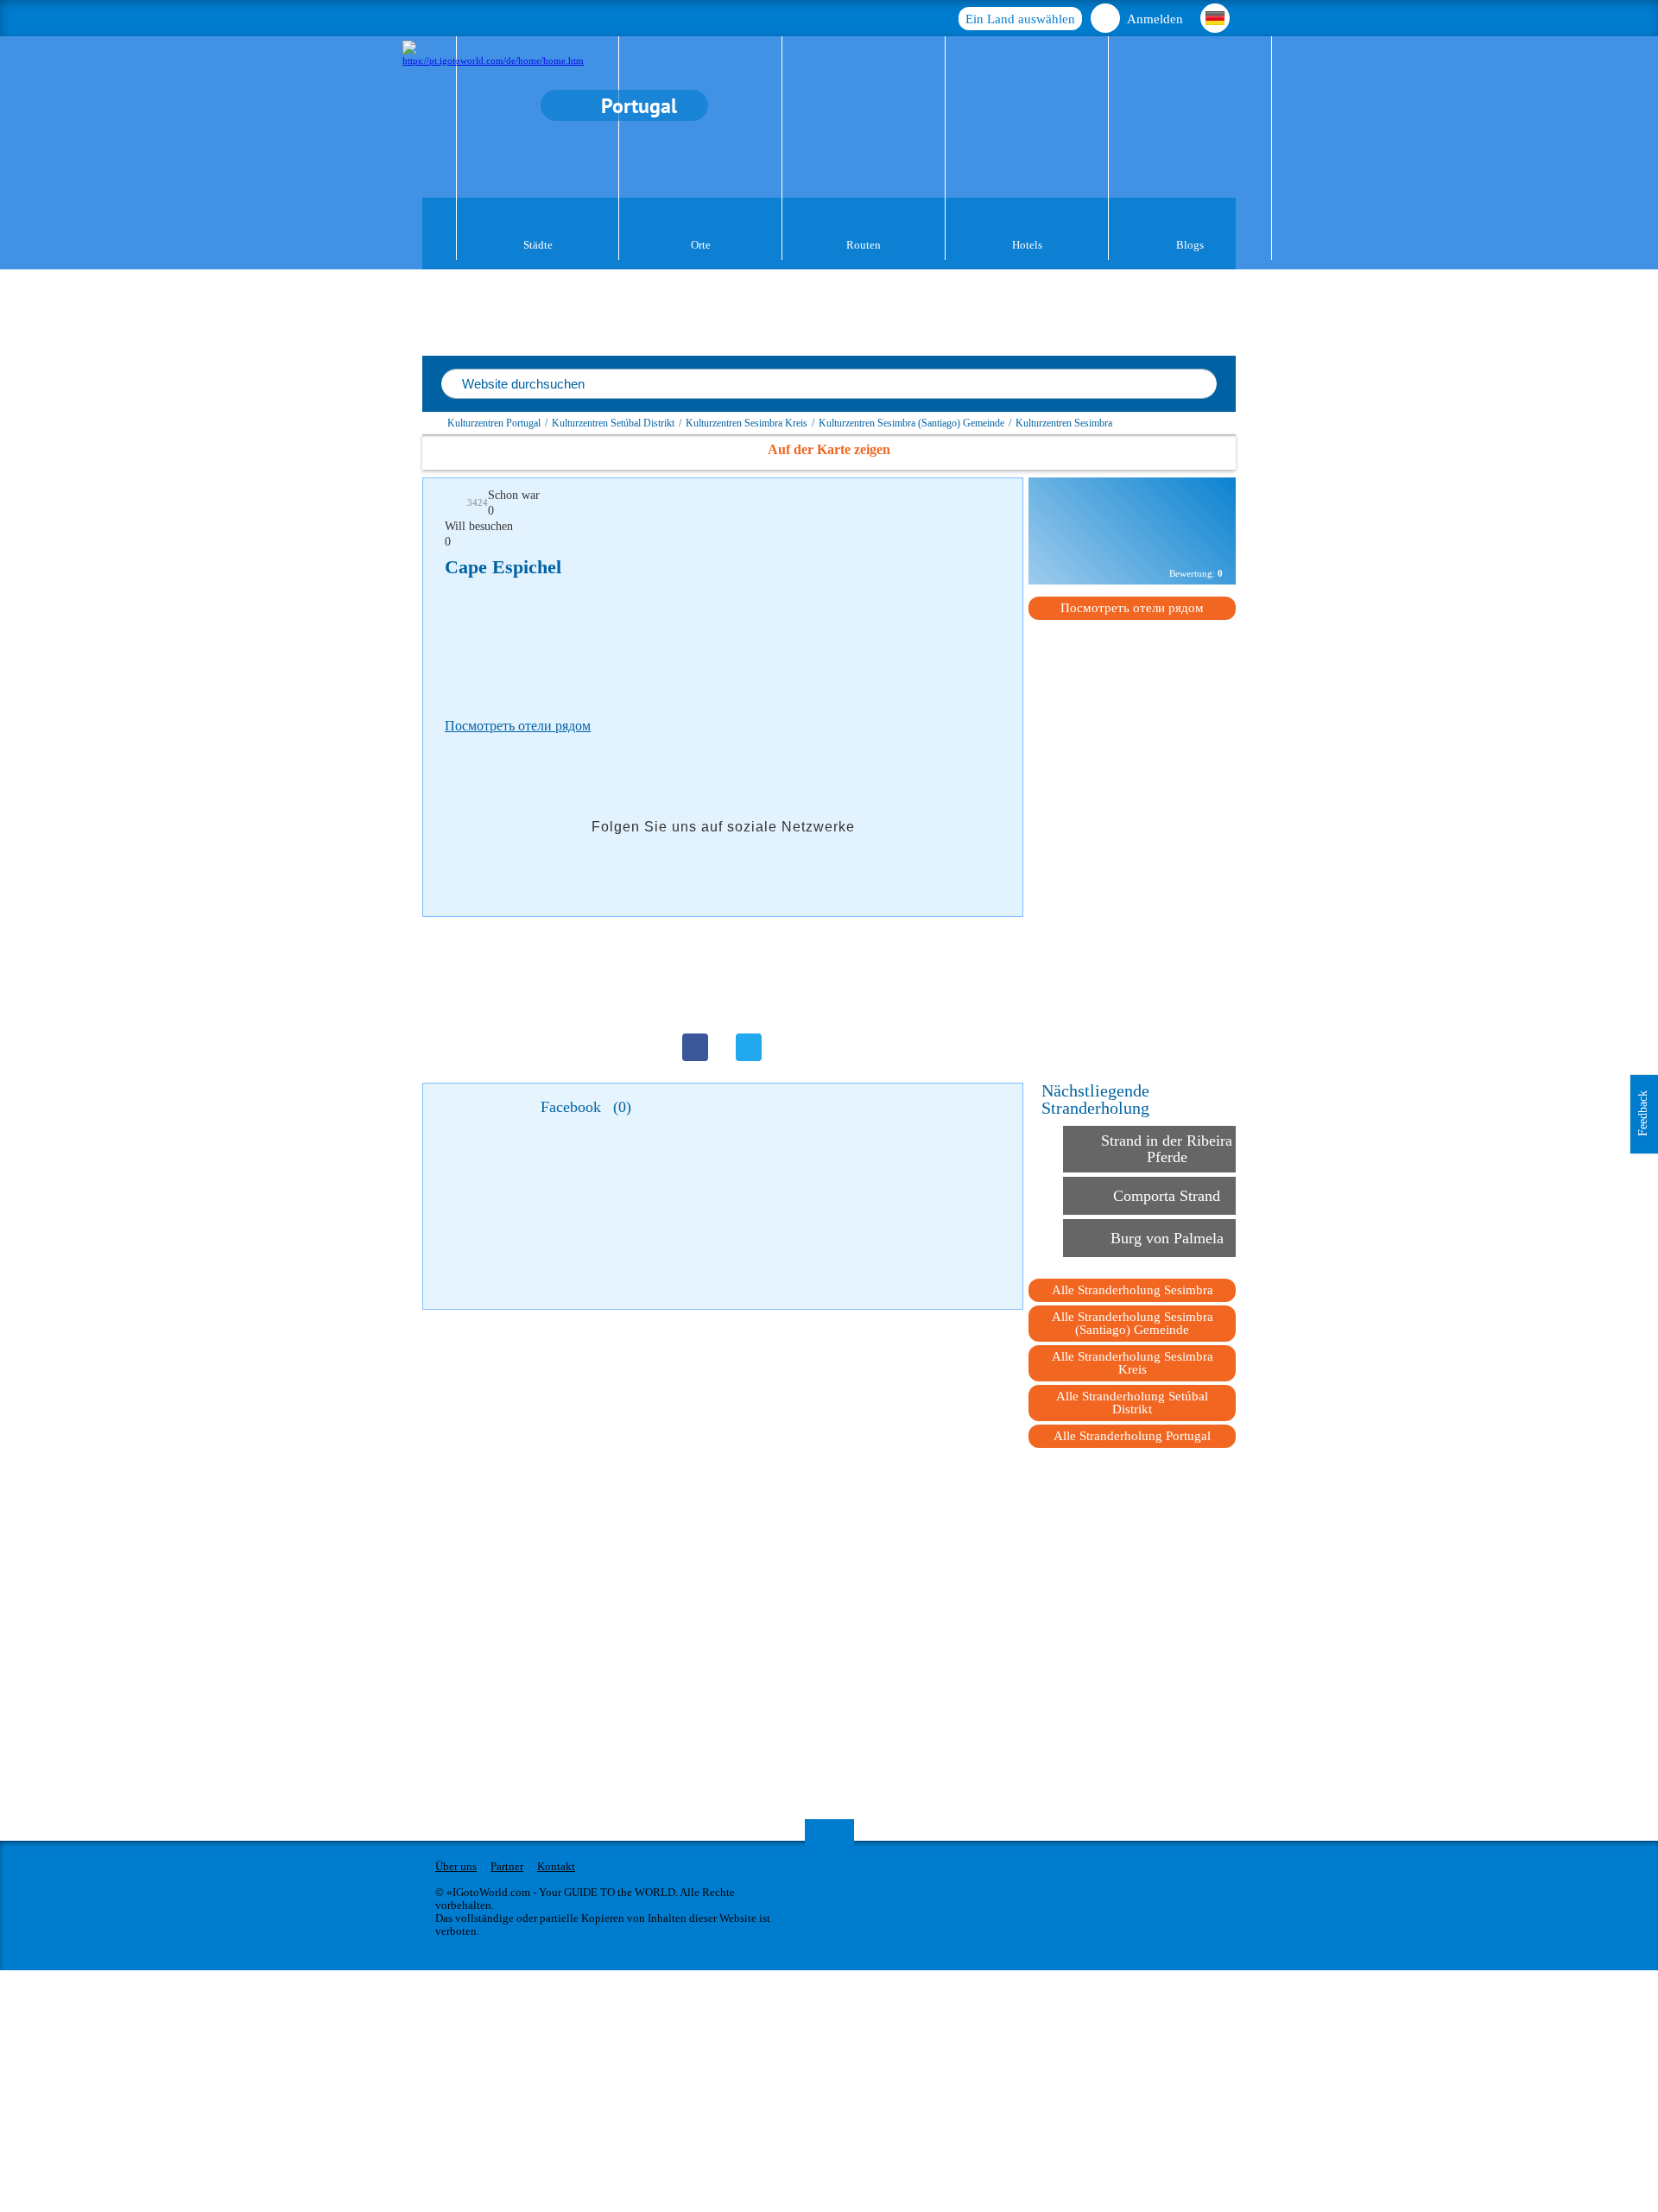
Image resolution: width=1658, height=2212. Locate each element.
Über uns (456, 1866)
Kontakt (556, 1866)
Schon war (514, 495)
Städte (538, 245)
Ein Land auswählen (1020, 19)
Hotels (1027, 245)
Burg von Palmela (1167, 1238)
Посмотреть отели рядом (518, 726)
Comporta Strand (1167, 1196)
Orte (701, 245)
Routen (864, 245)
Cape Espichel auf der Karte (1132, 544)
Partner (507, 1866)
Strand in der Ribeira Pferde (1167, 1149)
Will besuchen (479, 526)
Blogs (1190, 245)
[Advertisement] (759, 643)
